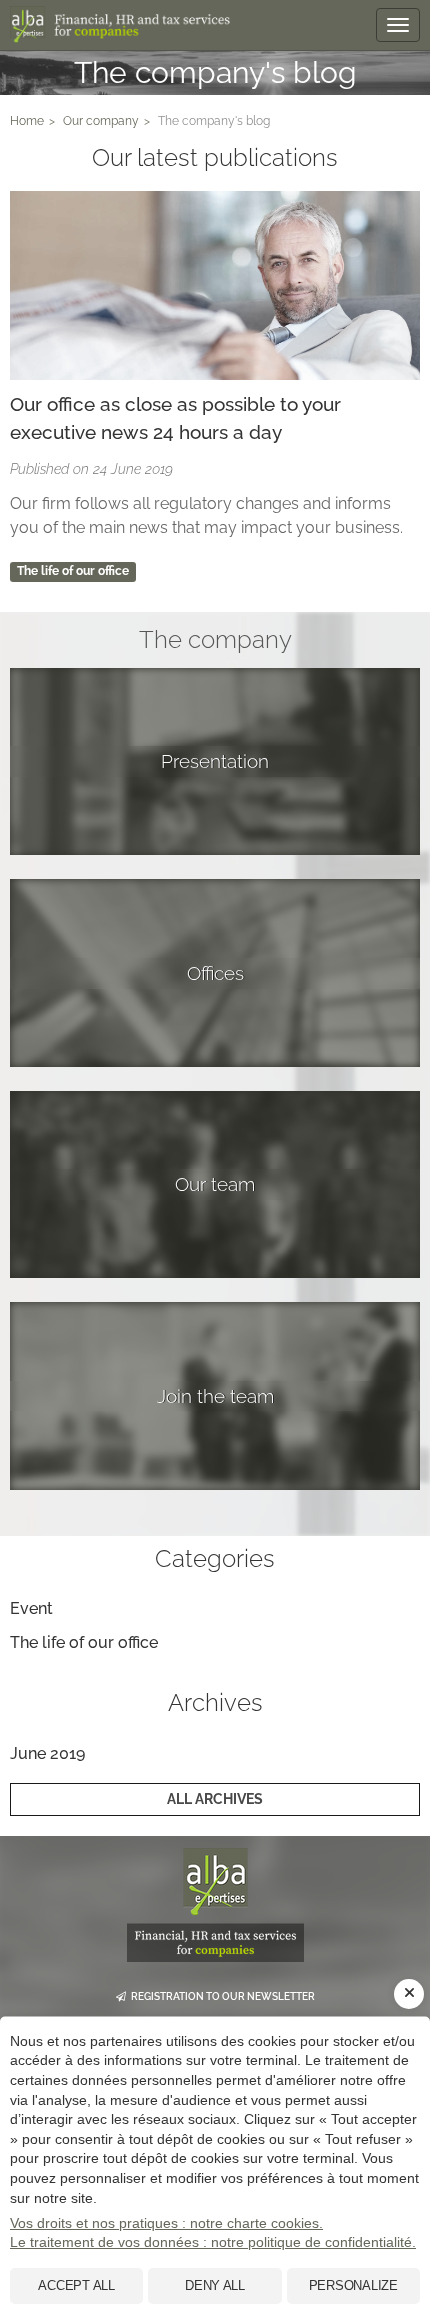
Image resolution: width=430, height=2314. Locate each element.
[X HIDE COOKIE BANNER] (409, 1994)
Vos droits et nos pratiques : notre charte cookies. (166, 2223)
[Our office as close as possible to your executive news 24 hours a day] (215, 285)
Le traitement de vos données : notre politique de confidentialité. (213, 2242)
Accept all (76, 2285)
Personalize (353, 2285)
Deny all (215, 2285)
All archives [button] (215, 1799)
